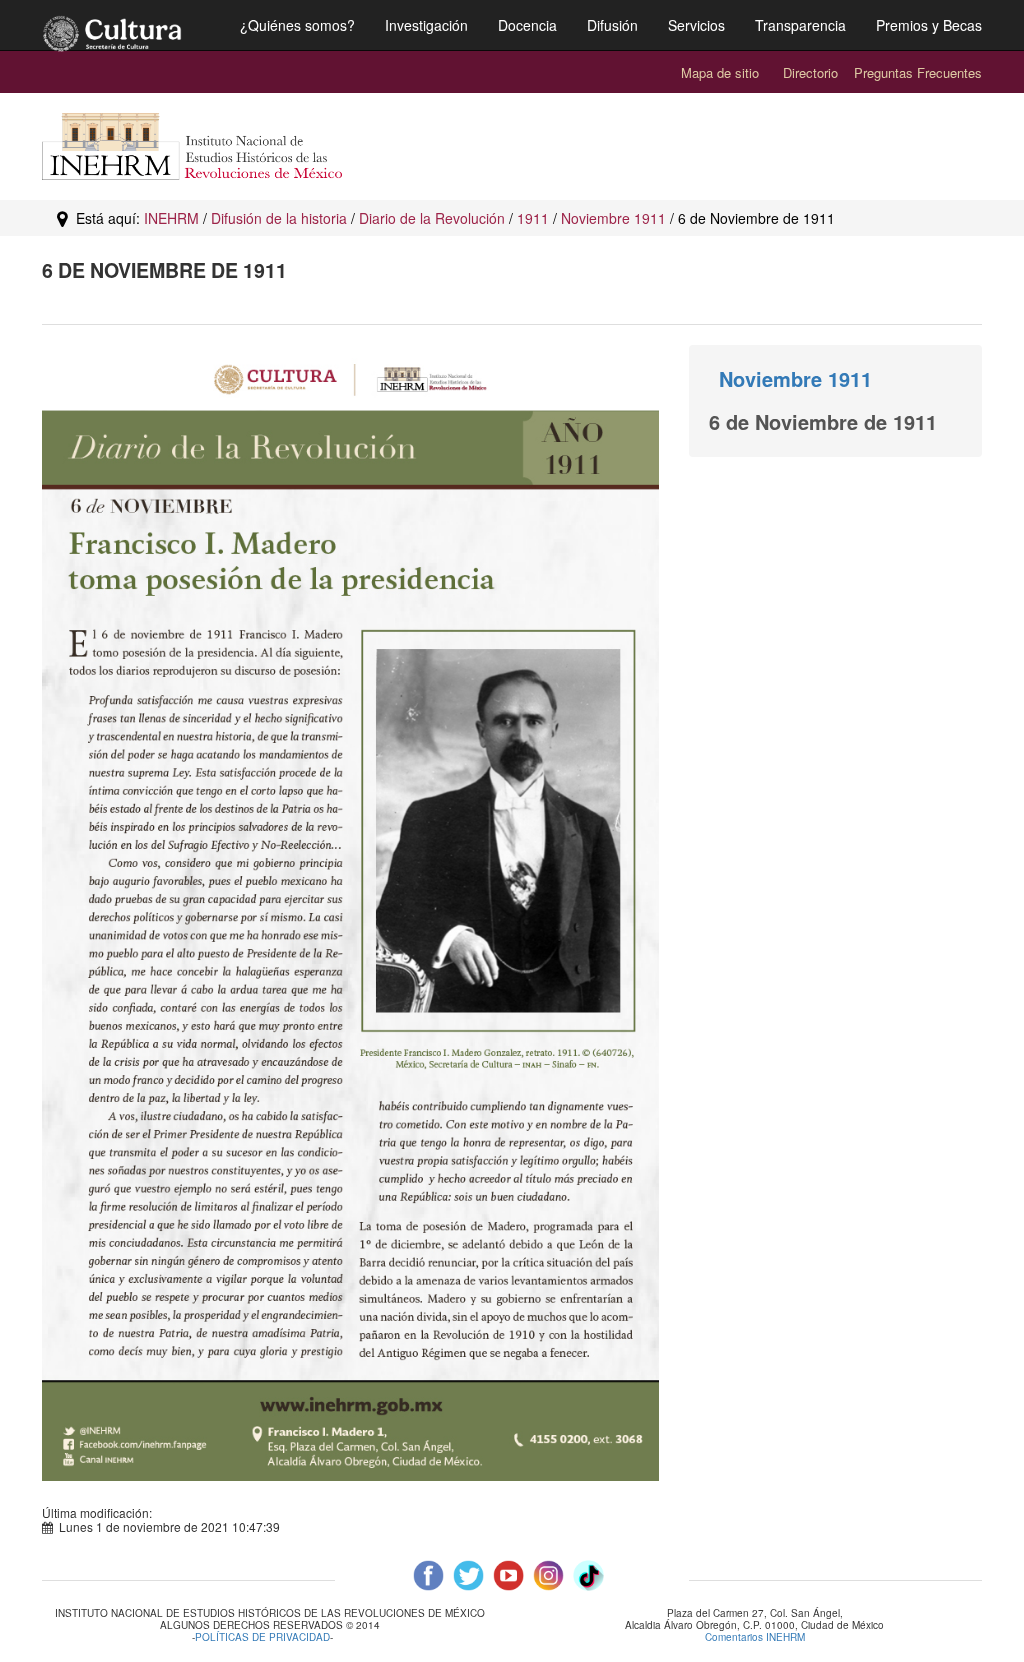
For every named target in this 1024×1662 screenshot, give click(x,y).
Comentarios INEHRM (755, 1637)
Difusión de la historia (279, 218)
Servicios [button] (696, 25)
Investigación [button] (426, 25)
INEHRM (171, 218)
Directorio (810, 72)
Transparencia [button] (800, 25)
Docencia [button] (527, 25)
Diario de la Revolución (432, 218)
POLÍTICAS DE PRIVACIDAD (262, 1637)
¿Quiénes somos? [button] (297, 25)
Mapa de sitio (720, 72)
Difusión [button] (612, 25)
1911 (533, 218)
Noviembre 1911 (613, 218)
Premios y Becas (929, 25)
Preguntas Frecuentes (918, 72)
